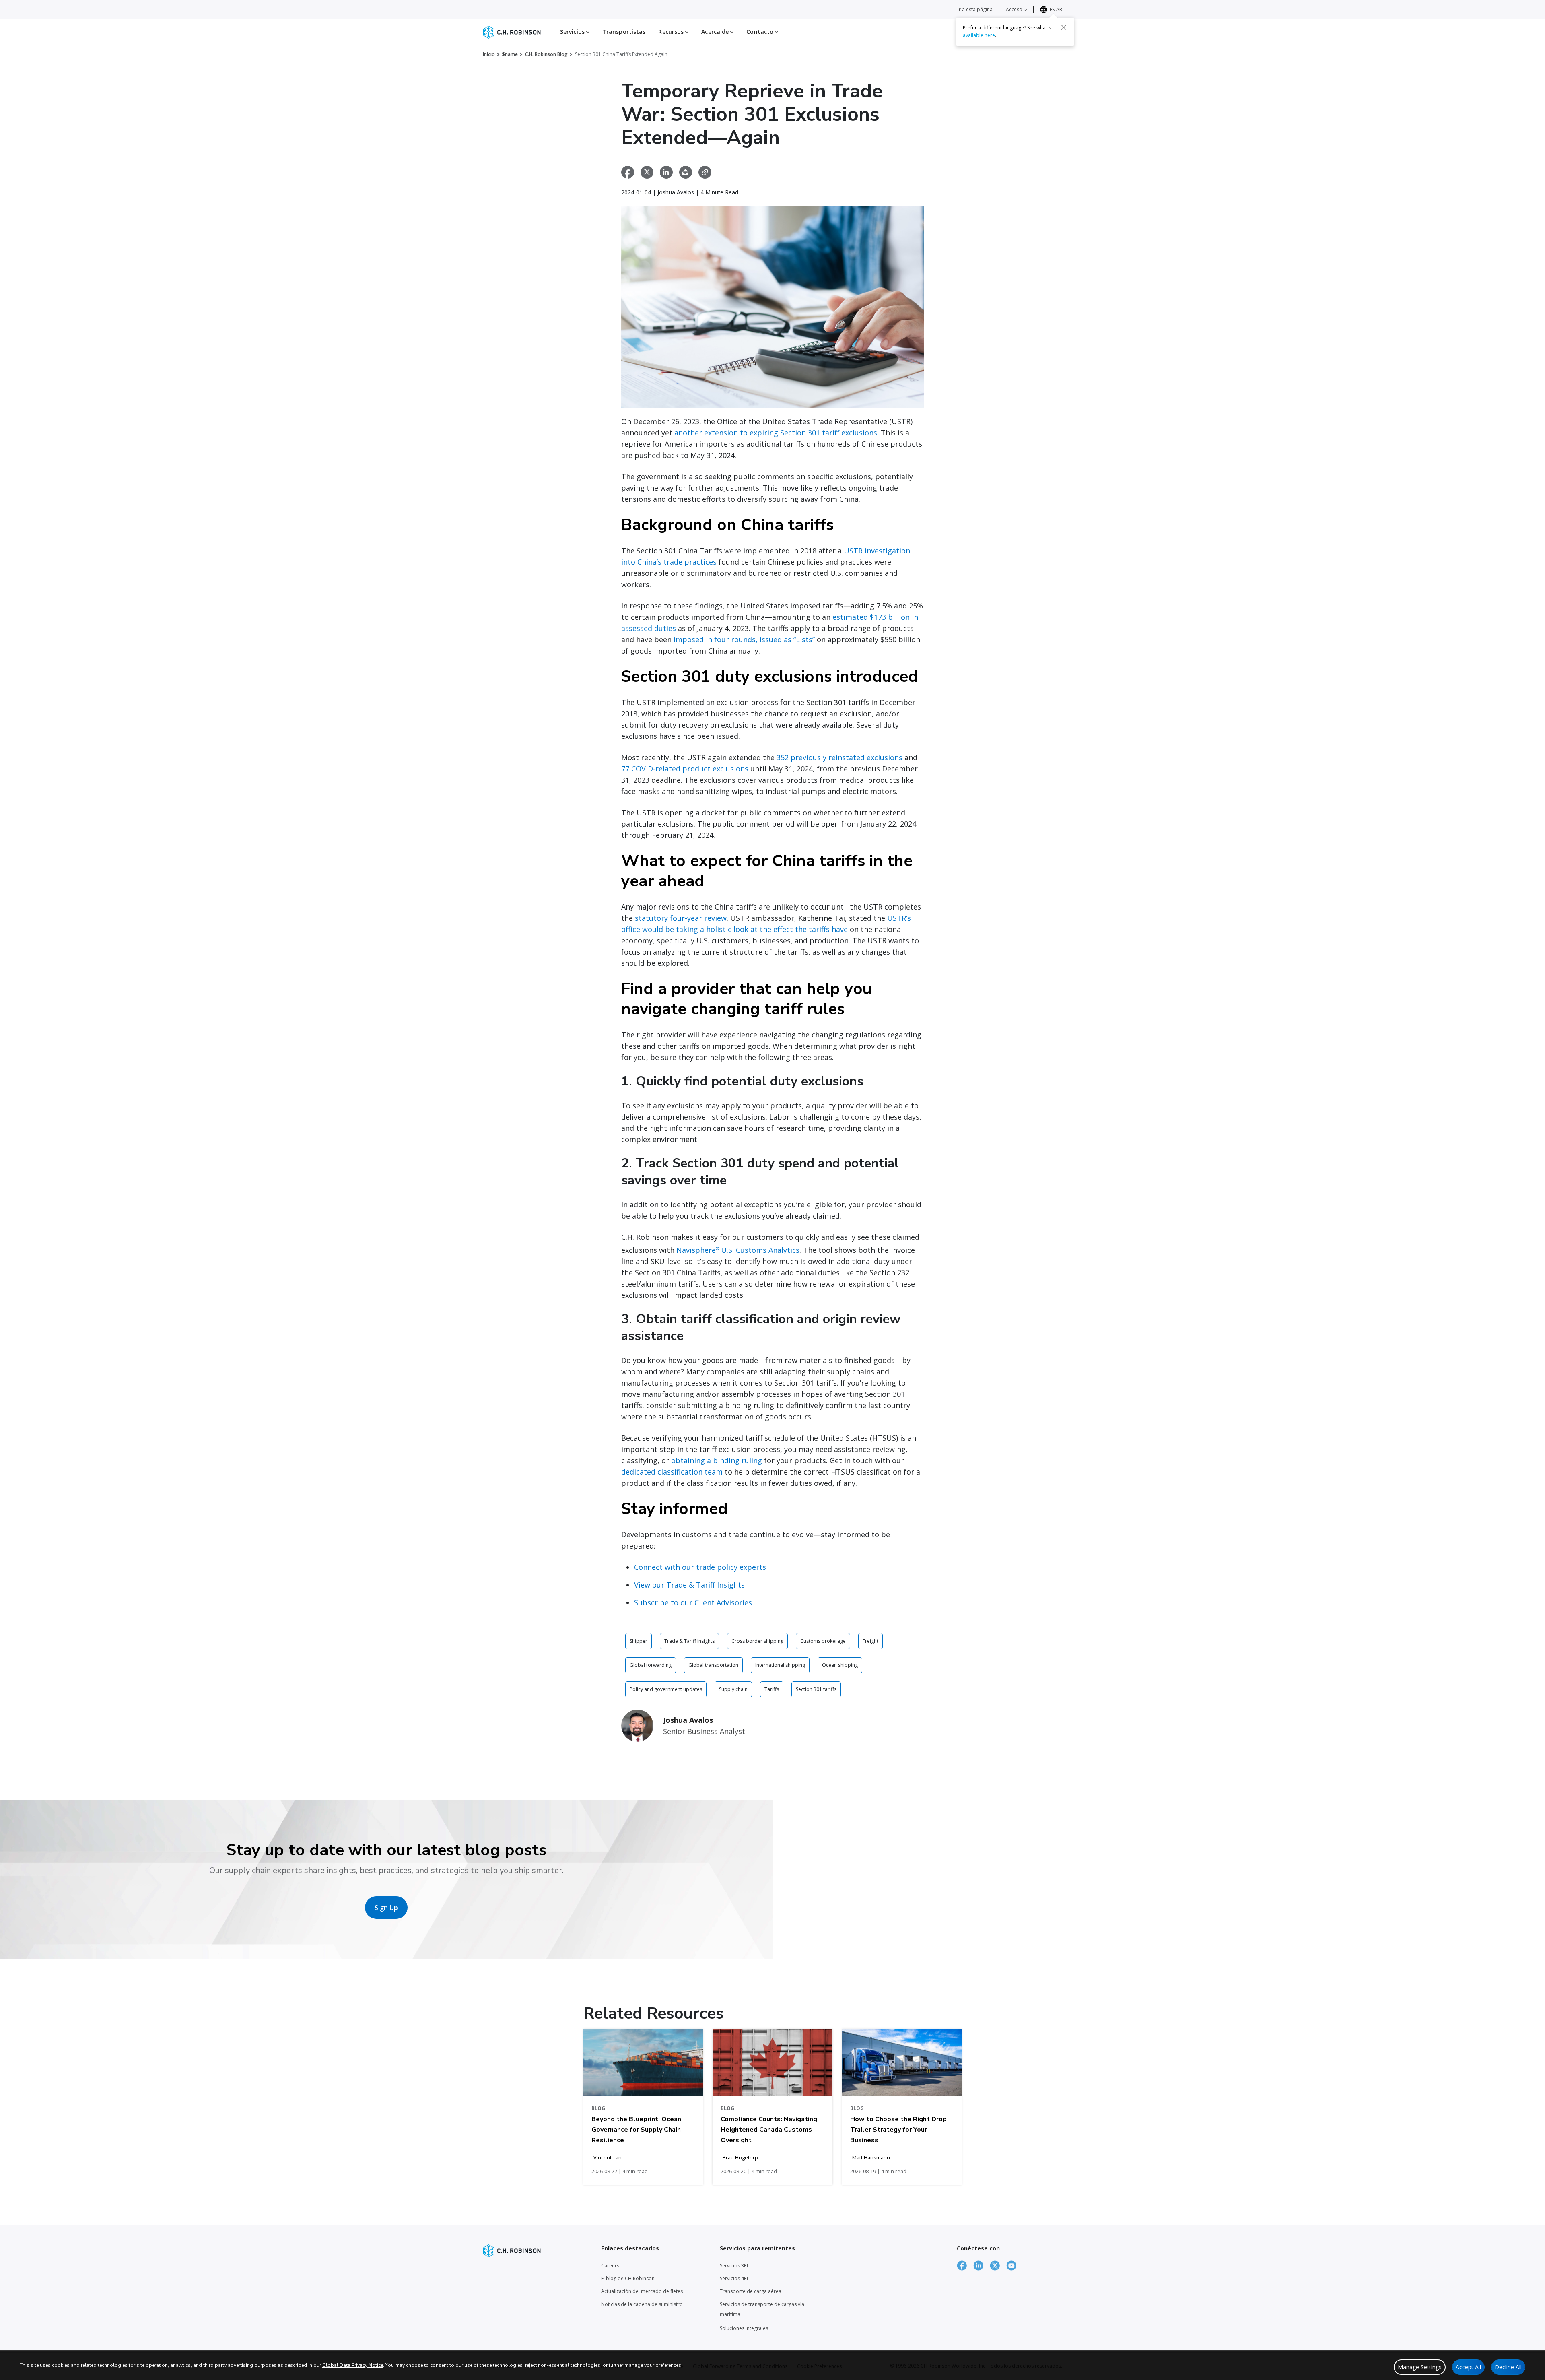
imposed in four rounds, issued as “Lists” (744, 639)
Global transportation (713, 1665)
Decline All (1508, 2367)
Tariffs (772, 1689)
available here (979, 35)
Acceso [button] (1015, 9)
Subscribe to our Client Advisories (693, 1602)
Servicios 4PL (734, 2278)
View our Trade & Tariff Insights (689, 1585)
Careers (610, 2266)
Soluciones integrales (744, 2328)
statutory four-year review (681, 918)
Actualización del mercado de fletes (642, 2291)
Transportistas (624, 32)
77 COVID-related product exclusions (685, 769)
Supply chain (733, 1689)
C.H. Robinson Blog (546, 54)
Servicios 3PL (734, 2266)
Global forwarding (651, 1665)
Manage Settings (1420, 2367)
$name (510, 54)
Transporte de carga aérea (751, 2291)
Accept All (1468, 2367)
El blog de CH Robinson (628, 2278)
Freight (870, 1641)
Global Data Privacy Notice (353, 2365)
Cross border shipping (757, 1641)
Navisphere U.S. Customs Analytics (738, 1250)
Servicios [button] (573, 32)
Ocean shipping (840, 1665)
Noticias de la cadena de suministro (642, 2304)
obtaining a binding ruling (717, 1460)
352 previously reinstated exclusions (839, 757)
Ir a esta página (975, 9)
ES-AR (1056, 9)
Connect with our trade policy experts (700, 1567)
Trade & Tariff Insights (689, 1641)
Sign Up (386, 1908)
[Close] (1064, 27)
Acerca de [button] (716, 32)
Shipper (639, 1641)
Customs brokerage (823, 1641)
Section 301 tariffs (816, 1689)
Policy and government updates (666, 1689)
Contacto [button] (761, 32)
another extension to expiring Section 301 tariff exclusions (776, 433)
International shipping (780, 1665)
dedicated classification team (672, 1472)
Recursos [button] (672, 32)
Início (489, 54)
